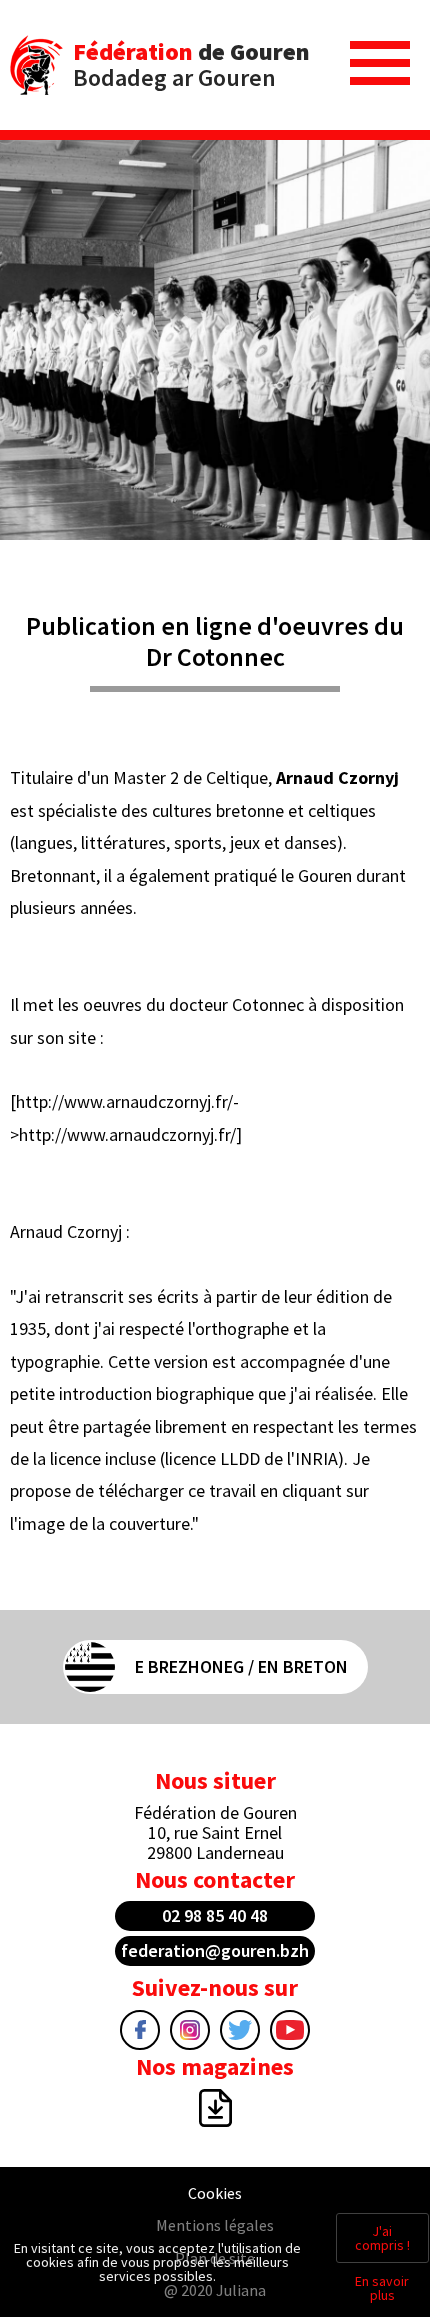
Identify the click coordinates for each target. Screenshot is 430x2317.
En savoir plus (382, 2288)
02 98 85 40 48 (215, 1915)
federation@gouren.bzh (215, 1950)
